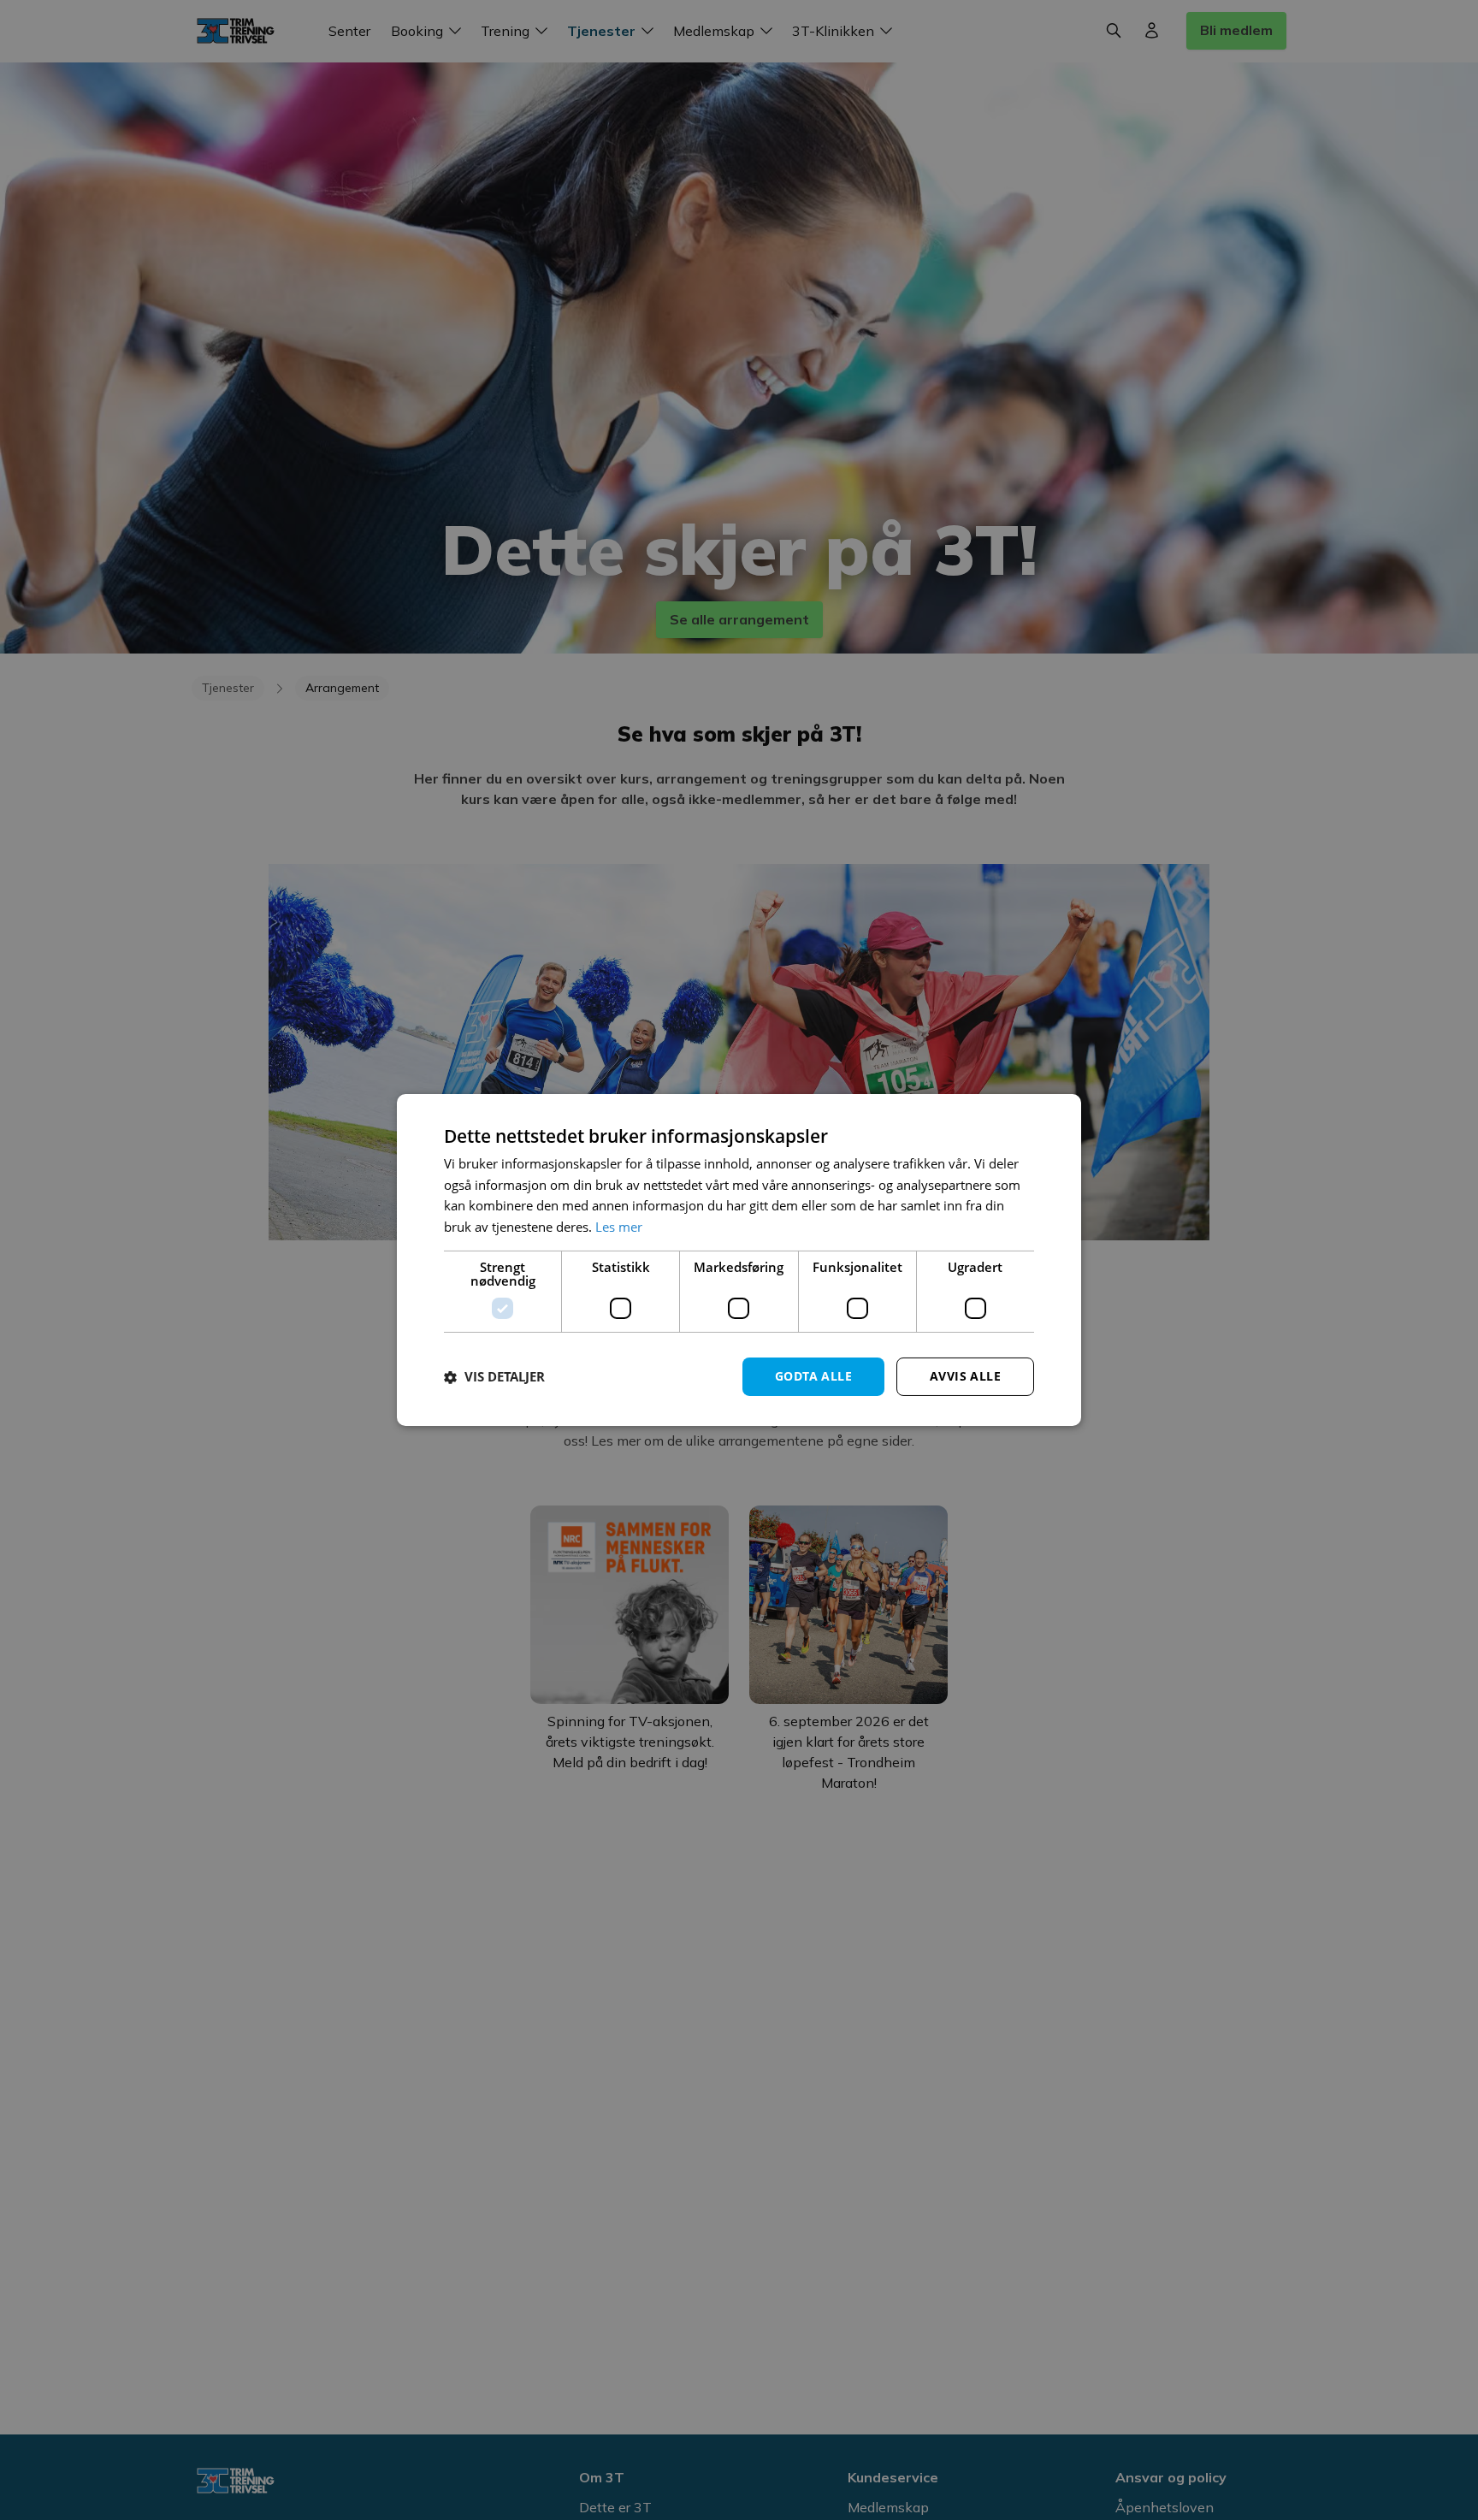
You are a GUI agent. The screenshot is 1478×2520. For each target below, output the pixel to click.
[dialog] (739, 1260)
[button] (494, 1377)
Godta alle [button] (813, 1376)
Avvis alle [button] (965, 1376)
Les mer (619, 1227)
